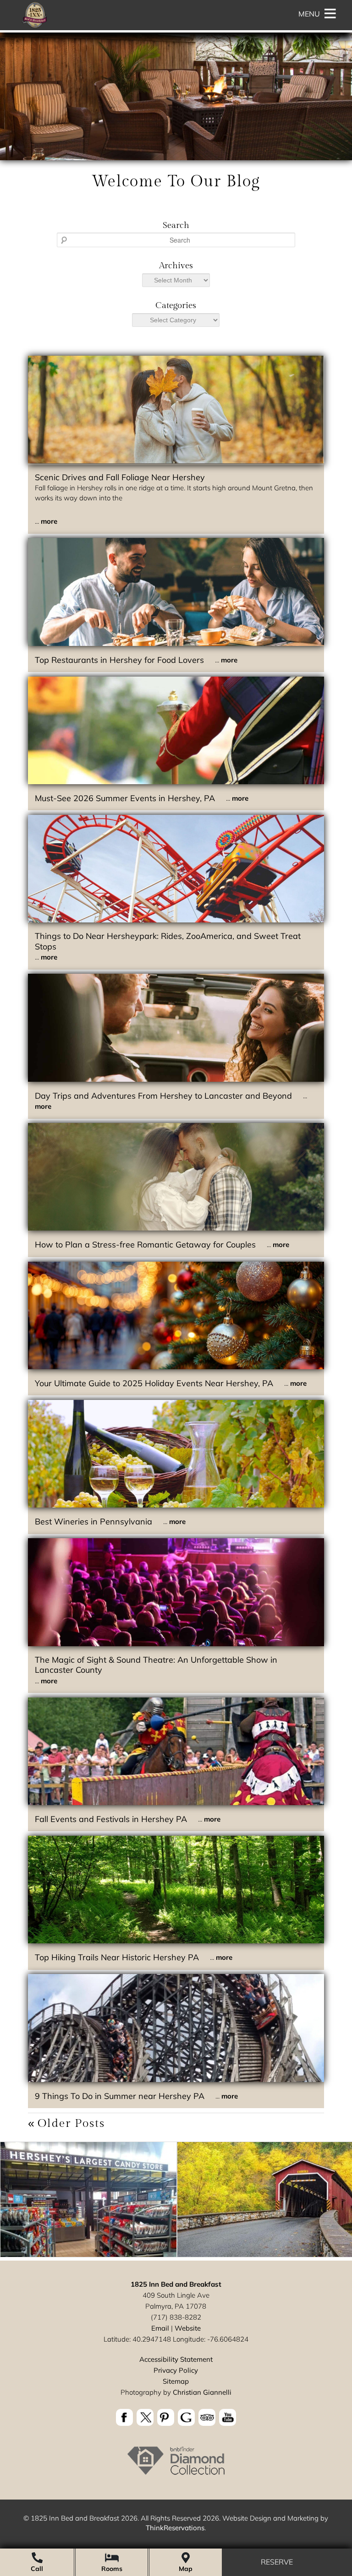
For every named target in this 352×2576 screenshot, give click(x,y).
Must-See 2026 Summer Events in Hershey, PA (125, 798)
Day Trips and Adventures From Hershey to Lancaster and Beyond (163, 1096)
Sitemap (176, 2381)
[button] (309, 14)
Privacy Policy (176, 2370)
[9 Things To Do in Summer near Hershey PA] (176, 2080)
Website (188, 2328)
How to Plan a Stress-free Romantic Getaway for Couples (145, 1245)
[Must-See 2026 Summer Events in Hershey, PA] (176, 782)
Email (160, 2328)
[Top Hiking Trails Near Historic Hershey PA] (176, 1941)
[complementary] (176, 2201)
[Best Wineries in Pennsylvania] (176, 1505)
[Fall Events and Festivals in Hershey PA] (176, 1803)
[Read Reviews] (207, 2417)
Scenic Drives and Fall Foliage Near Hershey (120, 477)
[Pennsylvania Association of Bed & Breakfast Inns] (176, 2474)
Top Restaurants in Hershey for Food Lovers (119, 660)
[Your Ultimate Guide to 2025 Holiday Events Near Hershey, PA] (176, 1367)
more (49, 521)
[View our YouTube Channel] (228, 2417)
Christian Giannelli (202, 2392)
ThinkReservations (175, 2528)
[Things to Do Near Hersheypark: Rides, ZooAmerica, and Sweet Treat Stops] (176, 920)
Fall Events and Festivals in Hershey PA (111, 1819)
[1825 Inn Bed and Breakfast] (34, 27)
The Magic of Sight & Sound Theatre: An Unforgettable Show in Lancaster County (156, 1665)
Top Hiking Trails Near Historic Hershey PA (117, 1957)
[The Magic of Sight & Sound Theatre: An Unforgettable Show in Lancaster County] (176, 1644)
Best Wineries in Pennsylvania (93, 1521)
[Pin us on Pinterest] (166, 2417)
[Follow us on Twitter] (145, 2417)
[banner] (176, 2419)
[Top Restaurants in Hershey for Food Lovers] (176, 643)
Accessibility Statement (176, 2359)
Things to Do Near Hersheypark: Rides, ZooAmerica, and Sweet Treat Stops (168, 941)
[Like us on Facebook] (124, 2417)
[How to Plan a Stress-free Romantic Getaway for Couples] (176, 1228)
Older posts (71, 2123)
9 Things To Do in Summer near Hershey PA (120, 2096)
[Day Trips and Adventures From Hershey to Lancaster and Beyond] (176, 1079)
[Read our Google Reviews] (186, 2417)
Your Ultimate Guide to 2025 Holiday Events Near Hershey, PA (154, 1383)
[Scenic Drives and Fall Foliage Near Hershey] (176, 461)
